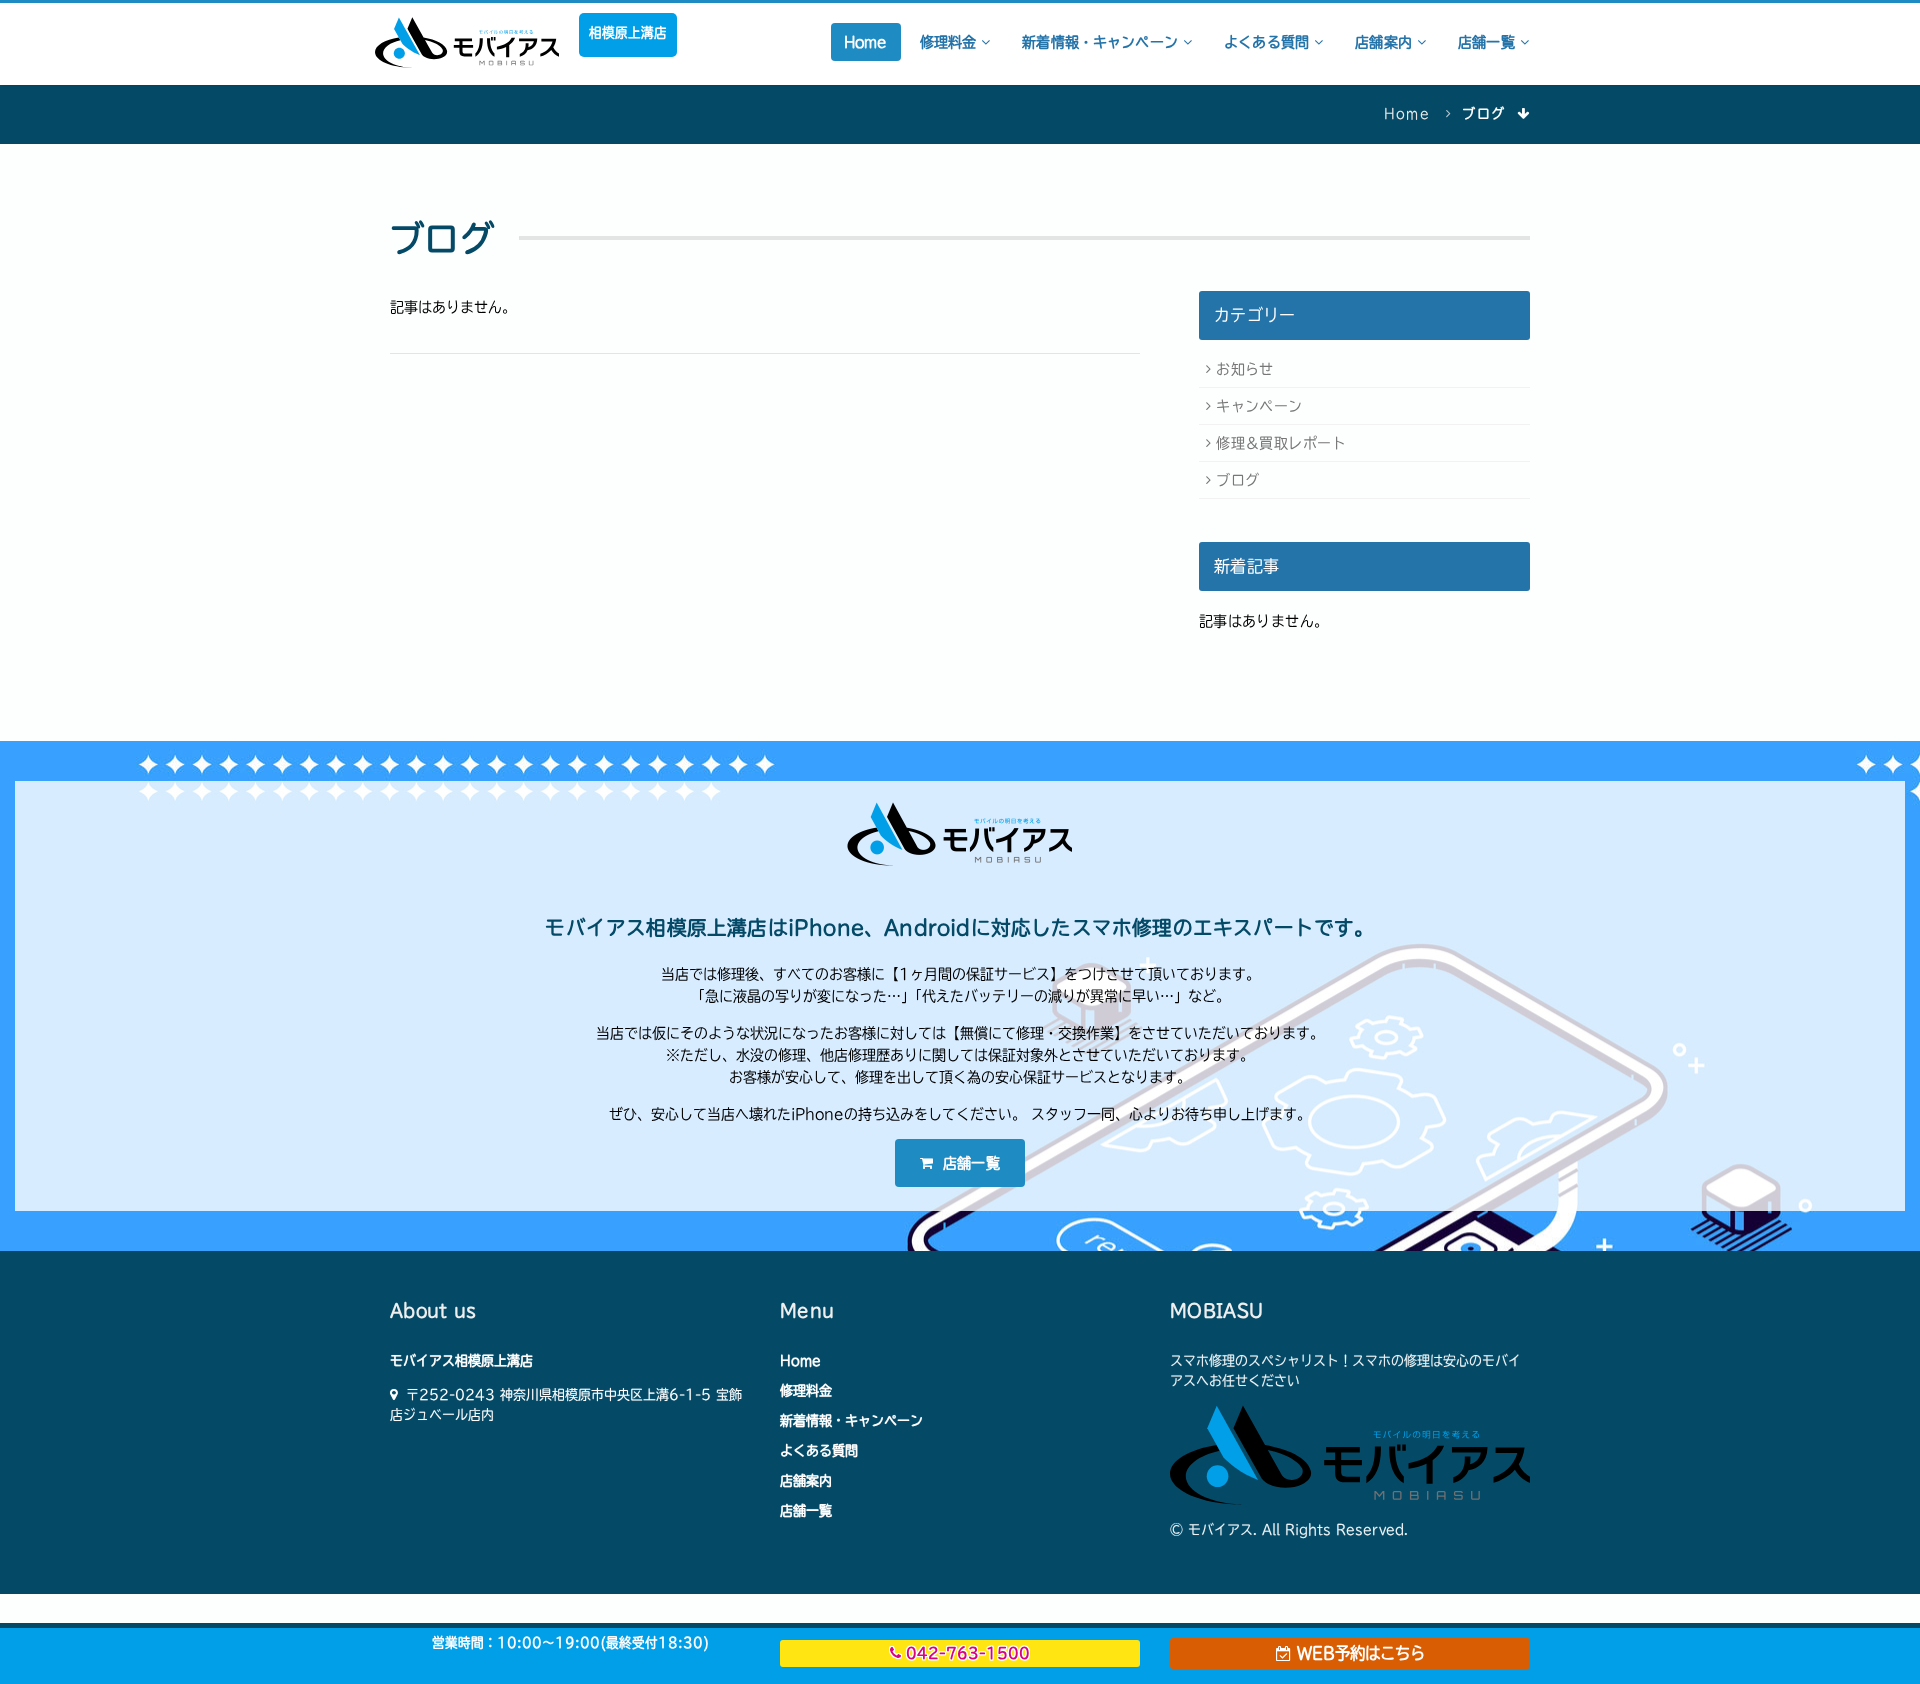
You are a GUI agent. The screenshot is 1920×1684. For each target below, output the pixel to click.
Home (866, 42)
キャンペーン (1259, 406)
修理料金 (951, 42)
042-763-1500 (965, 1653)
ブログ (1237, 480)
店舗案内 (1386, 42)
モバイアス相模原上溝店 (461, 1360)
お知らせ (1245, 369)
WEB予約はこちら (1358, 1653)
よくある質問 (1269, 42)
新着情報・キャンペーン (1102, 42)
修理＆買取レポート (1281, 443)
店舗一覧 (1489, 42)
